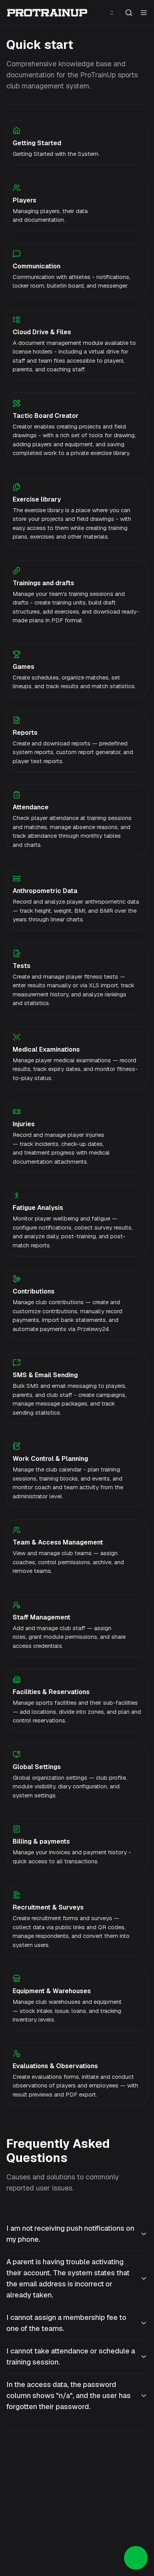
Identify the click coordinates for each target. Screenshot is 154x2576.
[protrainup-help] (47, 13)
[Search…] (129, 13)
